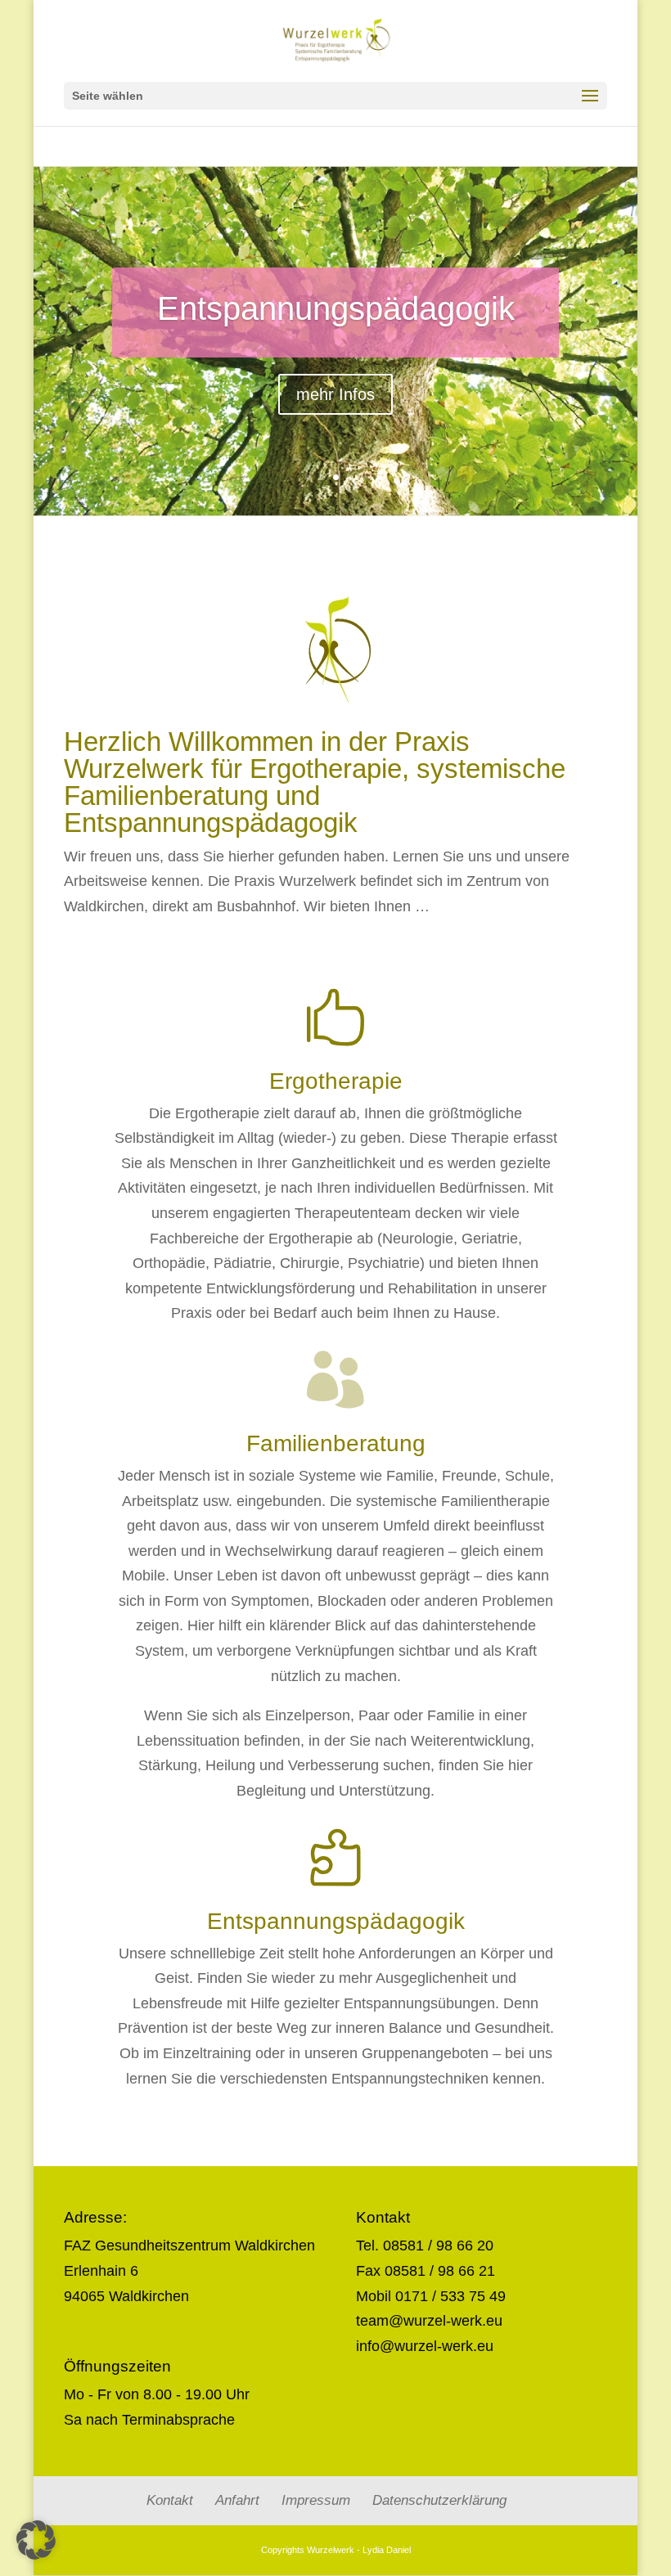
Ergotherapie (336, 1081)
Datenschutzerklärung (439, 2500)
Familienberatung (336, 1443)
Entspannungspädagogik (336, 308)
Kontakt (170, 2500)
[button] (36, 2540)
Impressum (316, 2500)
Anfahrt (237, 2500)
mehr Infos (335, 394)
